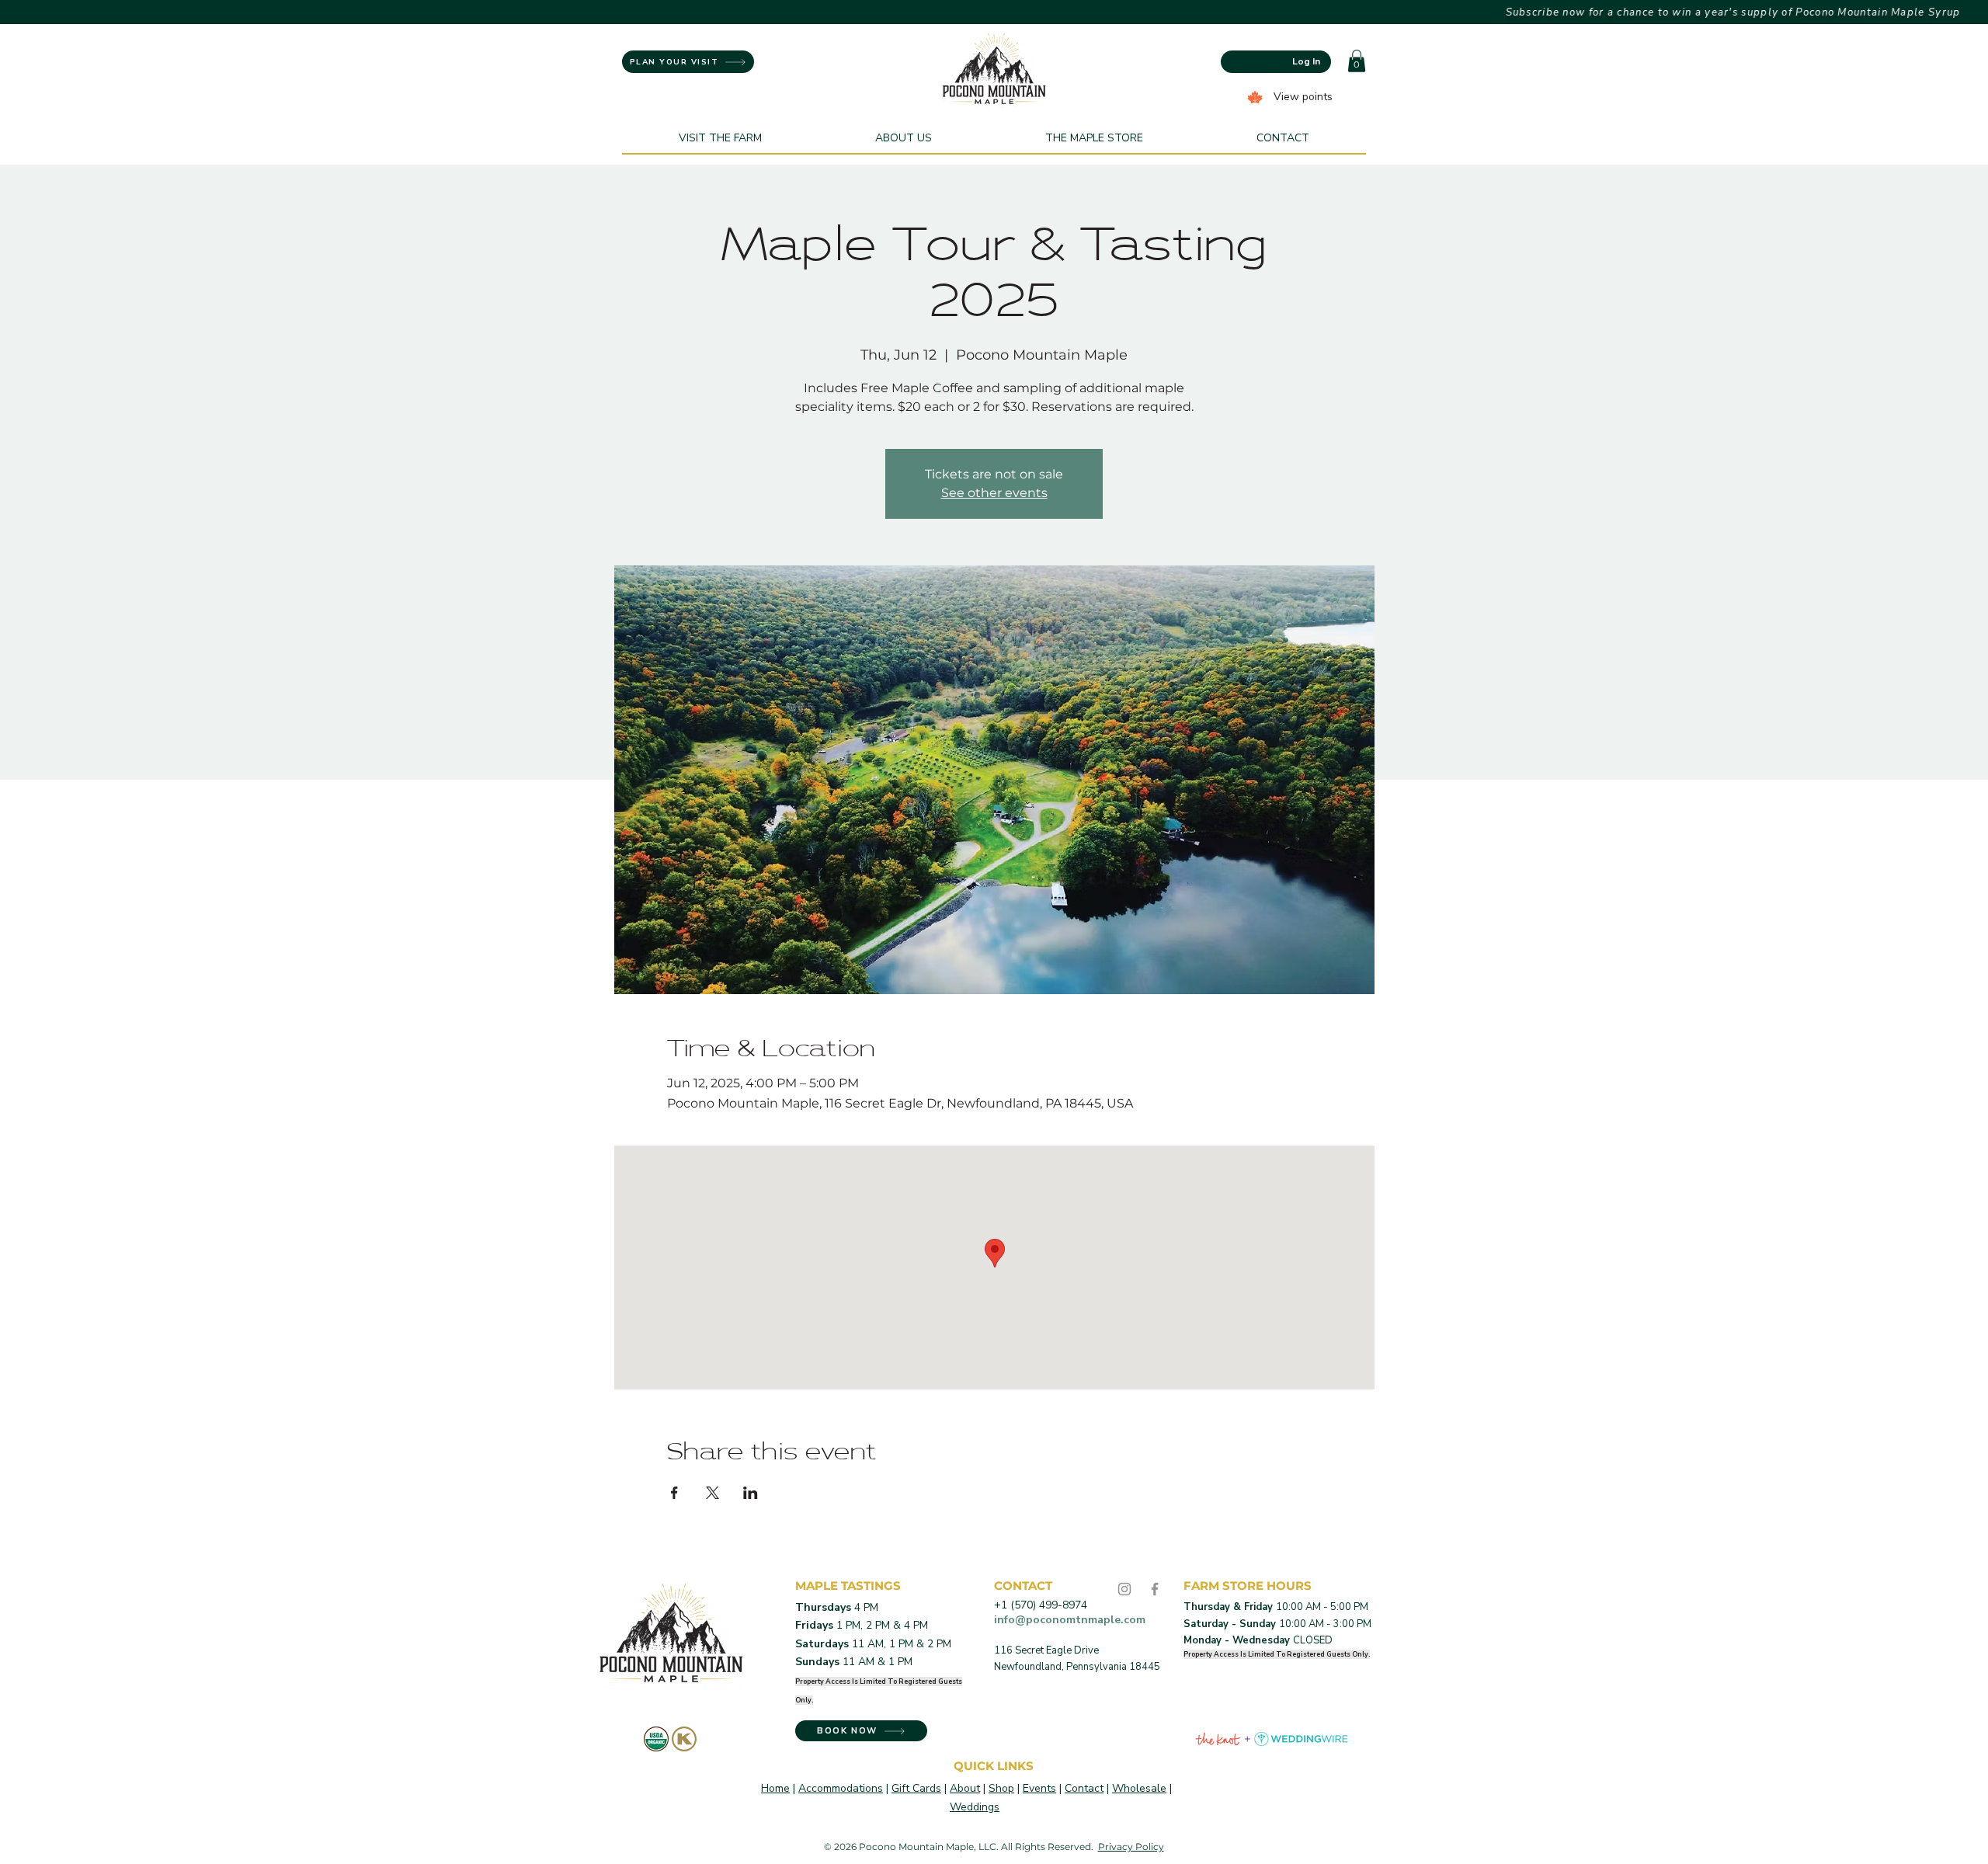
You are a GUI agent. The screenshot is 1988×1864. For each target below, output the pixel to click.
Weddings (975, 1807)
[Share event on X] (712, 1493)
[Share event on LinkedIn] (751, 1493)
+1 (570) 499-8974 (1041, 1605)
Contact (1084, 1788)
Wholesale (1139, 1788)
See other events (994, 493)
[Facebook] (1155, 1589)
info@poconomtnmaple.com (1070, 1620)
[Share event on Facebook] (674, 1493)
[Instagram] (1124, 1589)
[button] (1357, 61)
